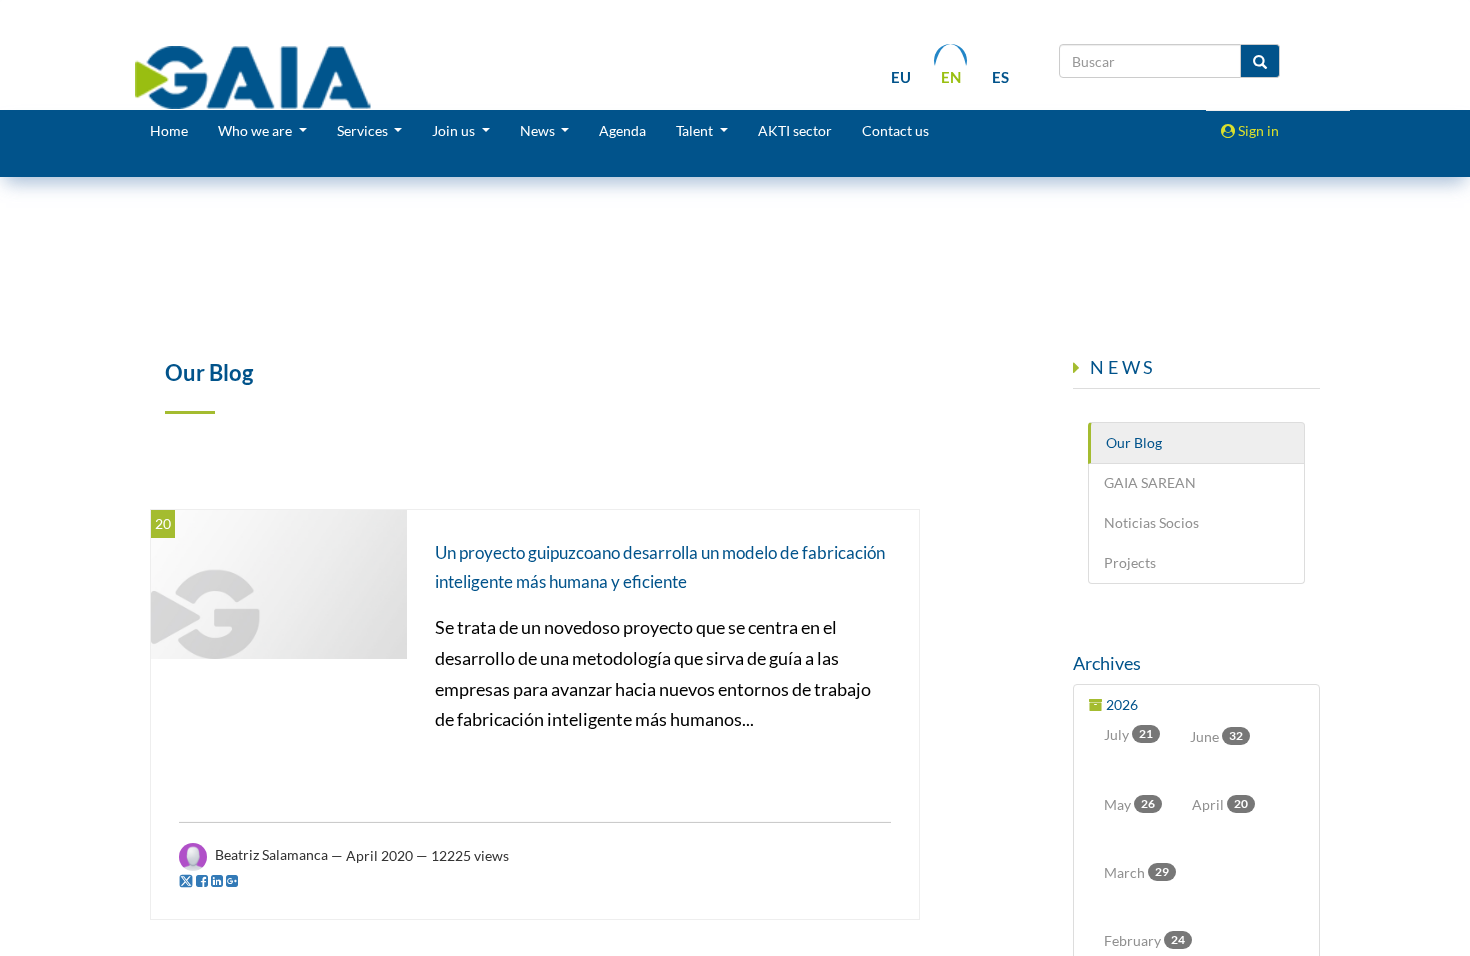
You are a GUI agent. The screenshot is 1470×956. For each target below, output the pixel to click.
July (1128, 734)
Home (169, 130)
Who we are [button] (256, 130)
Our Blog (1134, 442)
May (1129, 804)
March (1136, 872)
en (951, 77)
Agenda (622, 130)
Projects (1130, 562)
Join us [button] (455, 130)
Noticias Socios (1151, 522)
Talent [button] (696, 130)
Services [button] (364, 130)
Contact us (895, 130)
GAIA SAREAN (1150, 482)
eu (901, 77)
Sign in (1257, 130)
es (1000, 77)
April (1220, 804)
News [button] (539, 130)
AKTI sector (795, 130)
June (1216, 736)
